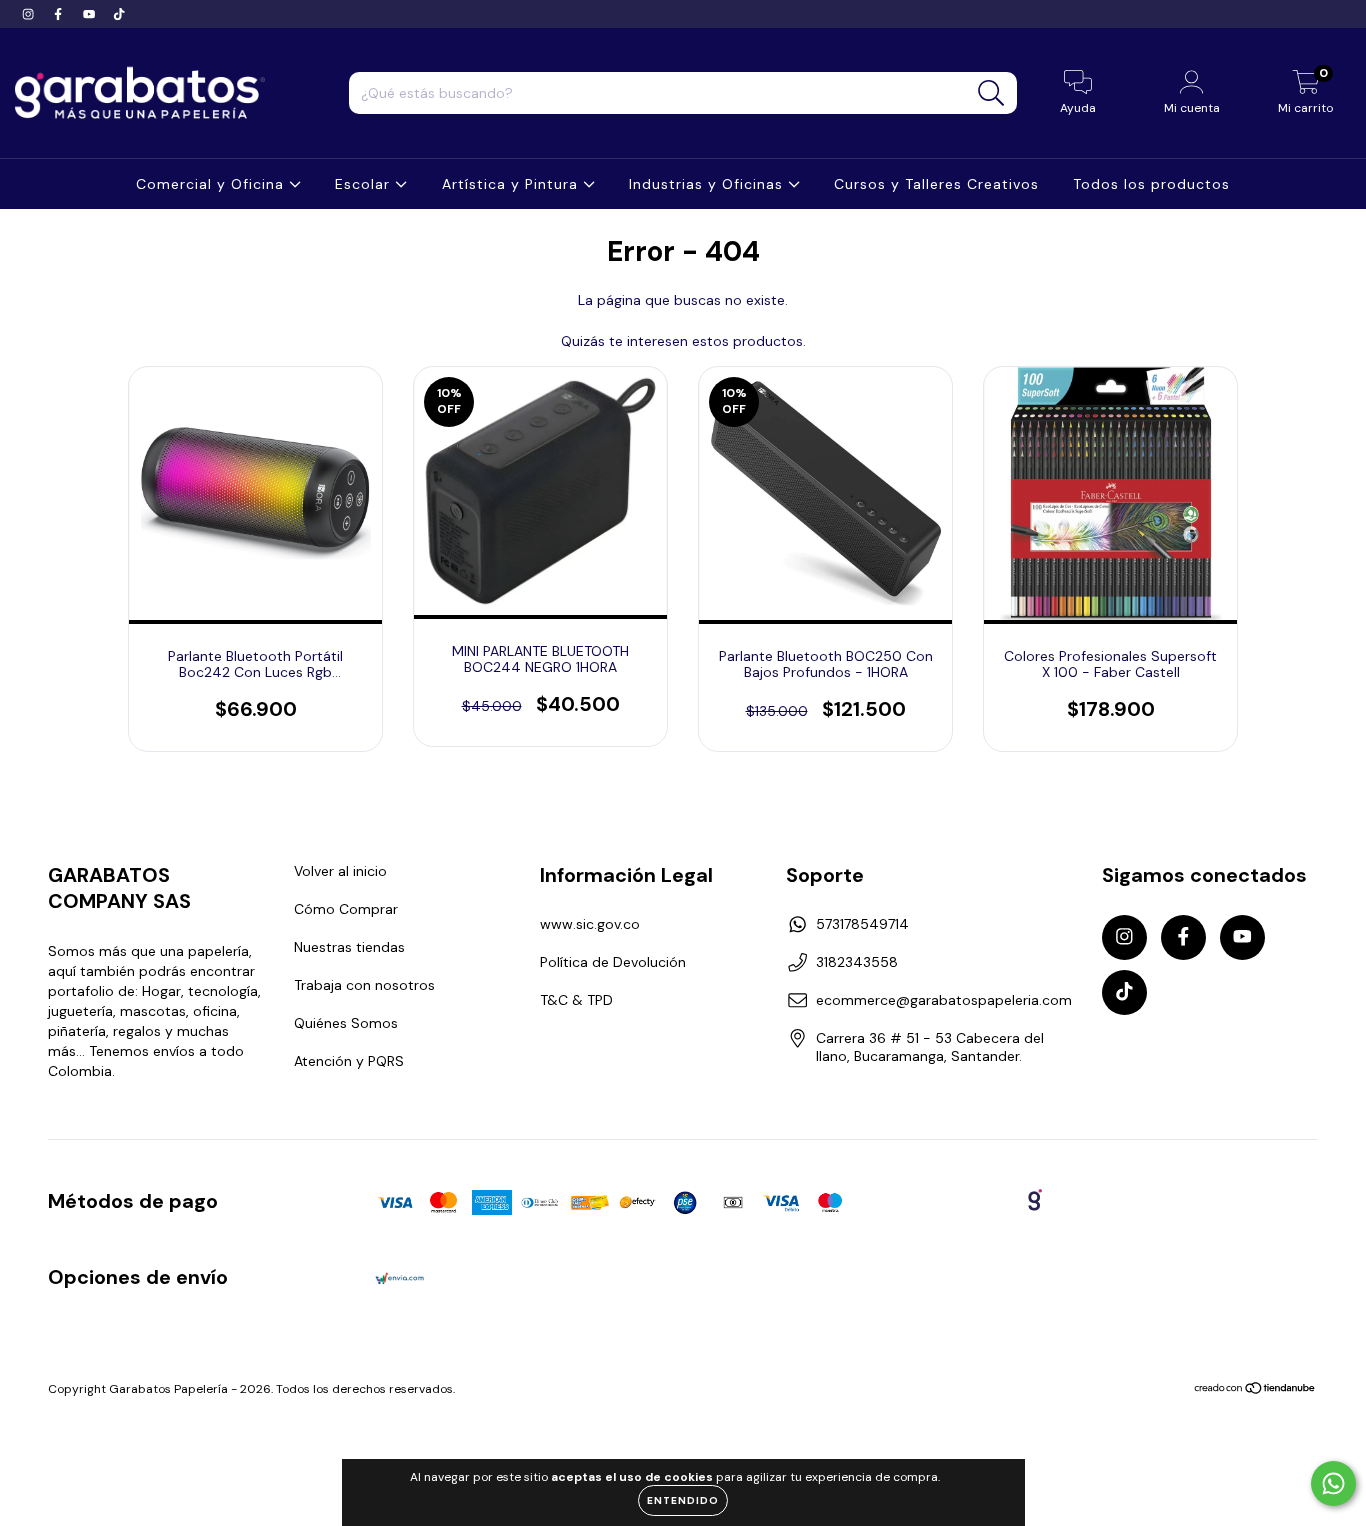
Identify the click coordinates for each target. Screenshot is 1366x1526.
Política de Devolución (613, 962)
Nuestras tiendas (349, 947)
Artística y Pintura (512, 184)
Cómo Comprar (346, 909)
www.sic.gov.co (590, 924)
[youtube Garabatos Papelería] (91, 14)
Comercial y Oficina (212, 184)
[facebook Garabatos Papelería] (60, 14)
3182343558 (857, 962)
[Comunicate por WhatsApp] (1333, 1483)
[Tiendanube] (1255, 1391)
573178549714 (862, 924)
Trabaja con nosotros (364, 985)
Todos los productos (1151, 184)
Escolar (365, 184)
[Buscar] (991, 93)
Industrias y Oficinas (708, 184)
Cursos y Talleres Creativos (936, 184)
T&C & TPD (576, 1000)
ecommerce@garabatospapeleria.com (944, 1000)
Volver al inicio (340, 871)
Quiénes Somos (346, 1023)
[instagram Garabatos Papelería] (30, 14)
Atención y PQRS (349, 1061)
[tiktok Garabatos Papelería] (119, 14)
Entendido (683, 1500)
